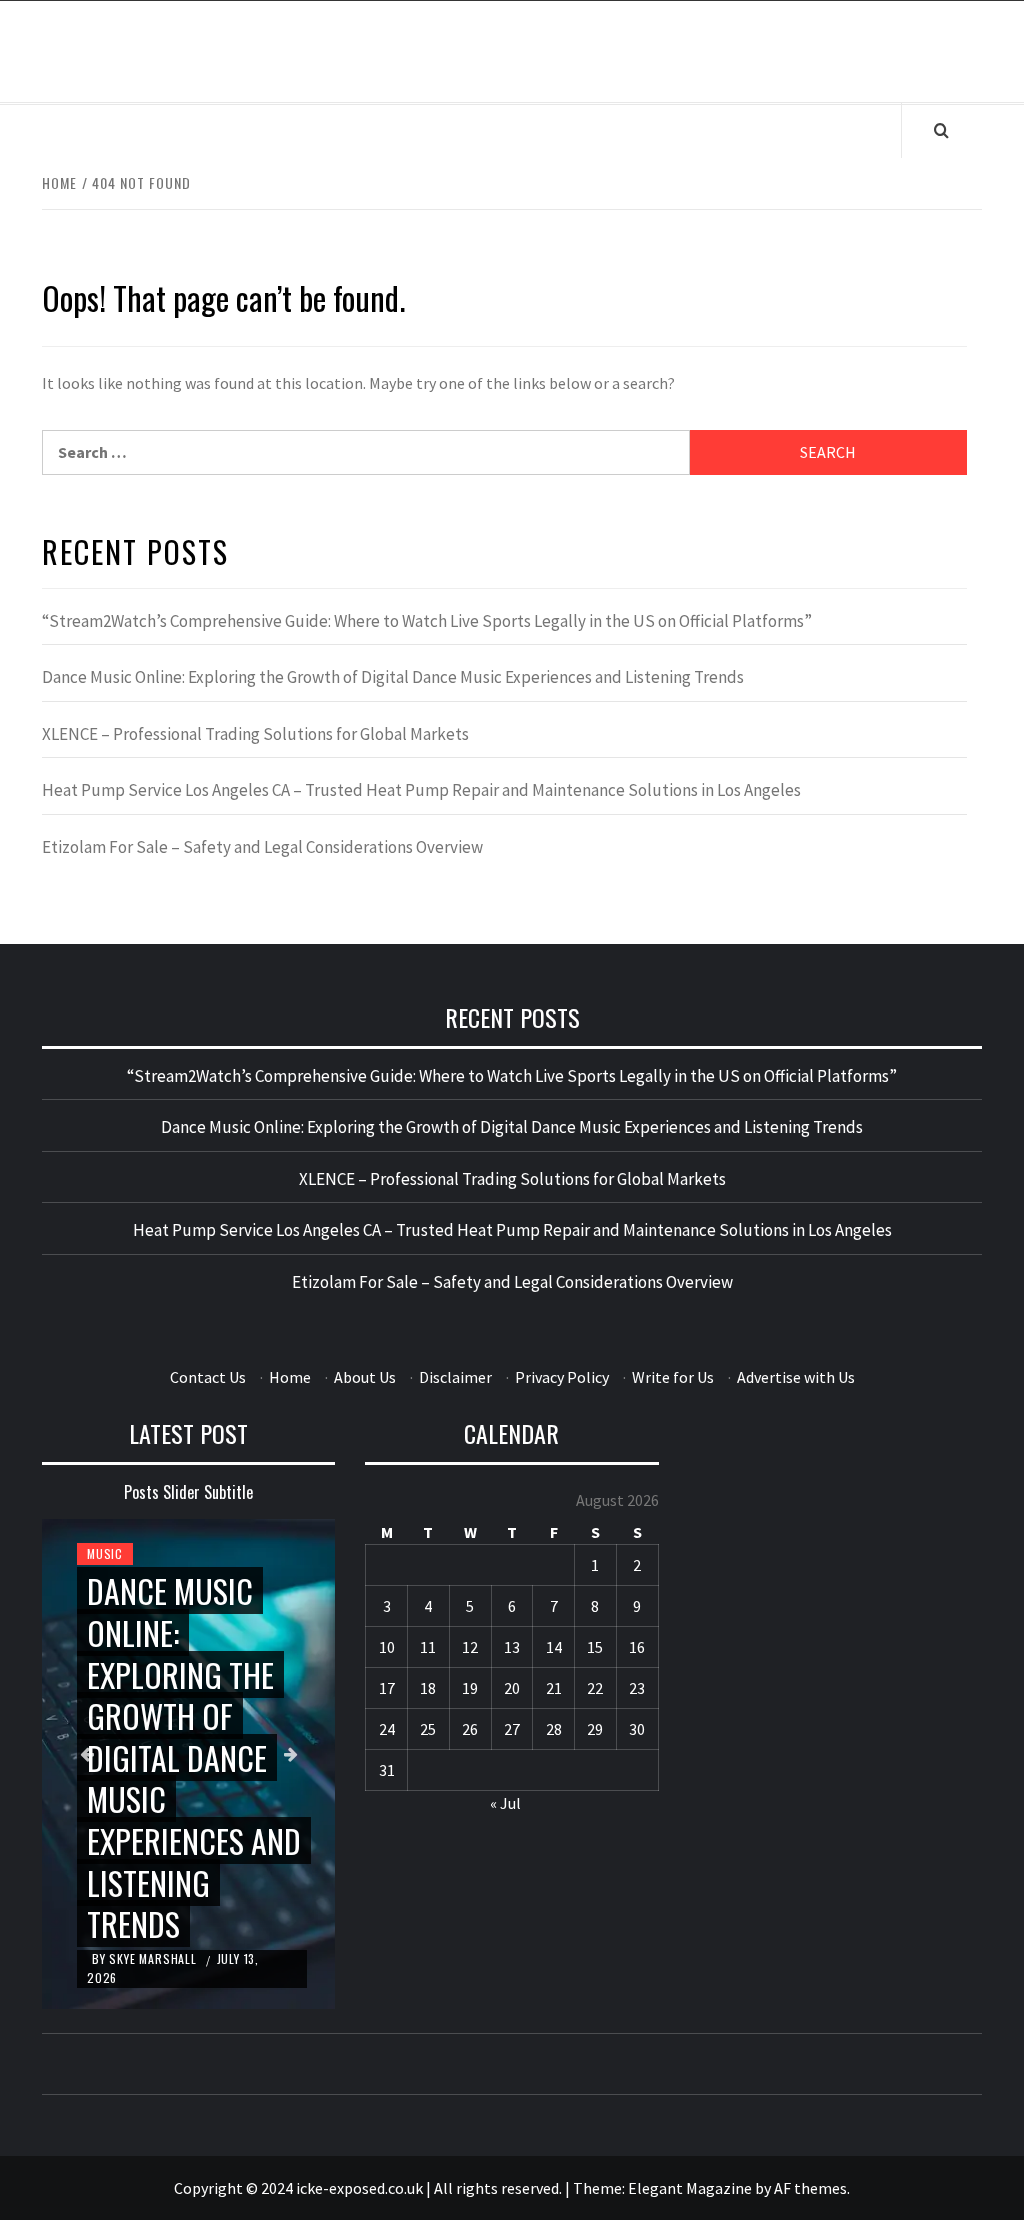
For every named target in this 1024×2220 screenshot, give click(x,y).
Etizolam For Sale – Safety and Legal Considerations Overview (262, 847)
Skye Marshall (154, 1958)
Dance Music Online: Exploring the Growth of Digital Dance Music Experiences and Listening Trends (393, 677)
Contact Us (208, 1377)
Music (105, 1553)
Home (290, 1377)
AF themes (810, 2188)
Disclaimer (455, 1377)
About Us (365, 1377)
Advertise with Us (796, 1377)
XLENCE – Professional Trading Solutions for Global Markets (255, 734)
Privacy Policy (562, 1377)
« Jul (505, 1803)
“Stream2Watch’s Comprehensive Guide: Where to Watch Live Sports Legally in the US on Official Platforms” (427, 621)
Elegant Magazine (690, 2188)
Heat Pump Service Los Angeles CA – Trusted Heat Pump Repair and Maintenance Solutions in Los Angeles (421, 790)
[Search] (941, 130)
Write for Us (673, 1377)
